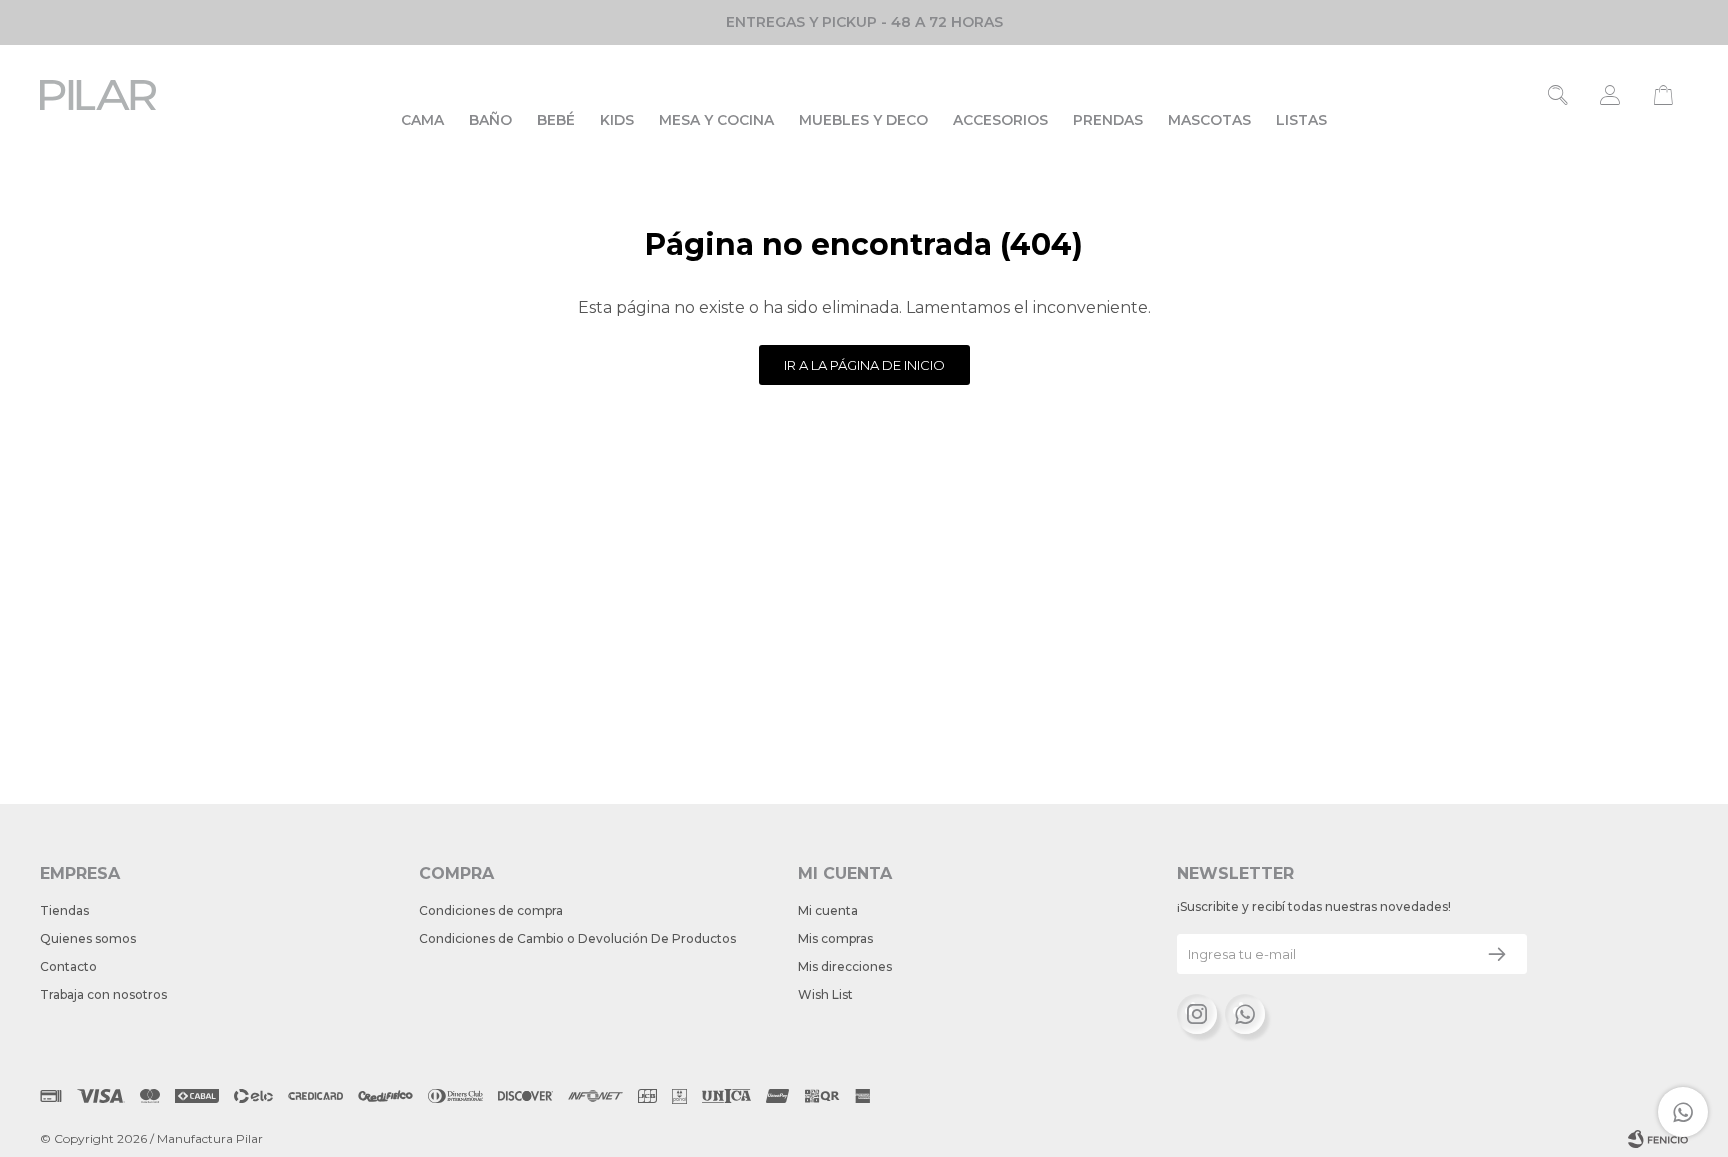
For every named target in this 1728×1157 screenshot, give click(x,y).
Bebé (556, 120)
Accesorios (1000, 120)
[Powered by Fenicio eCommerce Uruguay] (1658, 1139)
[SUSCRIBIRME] (1497, 954)
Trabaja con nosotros (103, 994)
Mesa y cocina (716, 120)
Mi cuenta (828, 910)
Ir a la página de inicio (864, 365)
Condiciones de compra (491, 910)
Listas (1301, 120)
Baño (490, 120)
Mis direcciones (845, 966)
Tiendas (64, 910)
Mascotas (1209, 120)
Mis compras (835, 938)
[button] (1558, 95)
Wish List (825, 994)
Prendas (1108, 120)
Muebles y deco (863, 120)
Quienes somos (88, 938)
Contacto (68, 966)
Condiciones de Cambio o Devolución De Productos (577, 938)
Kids (617, 120)
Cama (422, 120)
